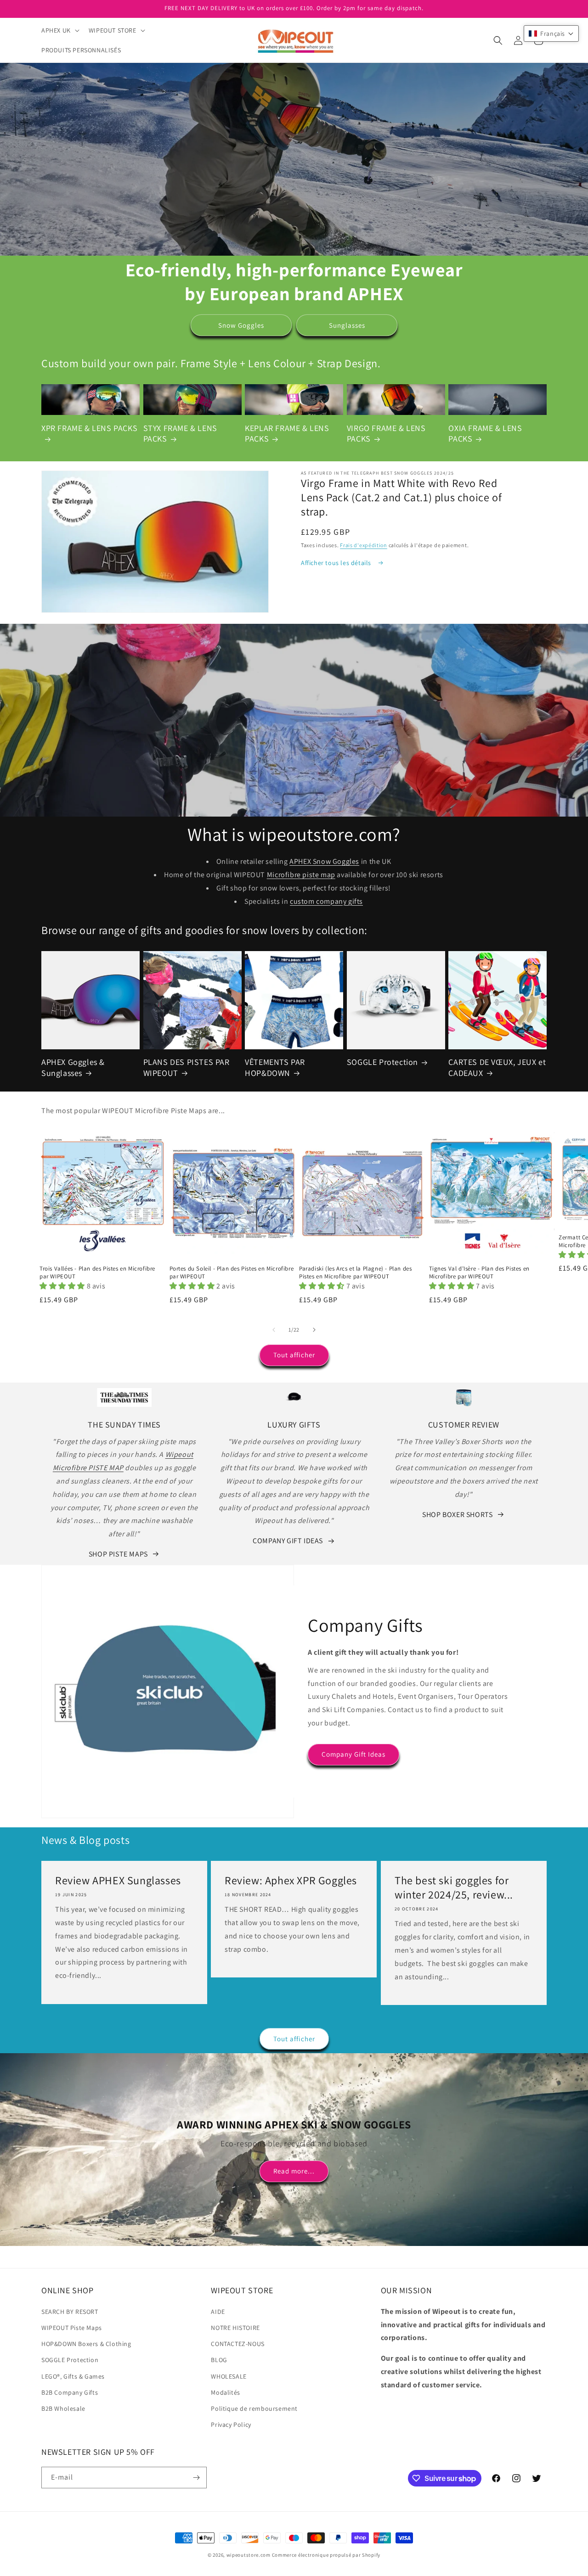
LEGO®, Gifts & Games (73, 2376)
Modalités (225, 2392)
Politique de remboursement (254, 2408)
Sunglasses (347, 325)
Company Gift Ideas (353, 1754)
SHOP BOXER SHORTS (457, 1515)
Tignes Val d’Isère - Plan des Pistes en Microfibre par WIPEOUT (479, 1273)
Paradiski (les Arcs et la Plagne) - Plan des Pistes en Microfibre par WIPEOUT (355, 1273)
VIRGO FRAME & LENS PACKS (386, 433)
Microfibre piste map (301, 875)
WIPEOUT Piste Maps (72, 2328)
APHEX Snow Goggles (324, 861)
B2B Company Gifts (70, 2392)
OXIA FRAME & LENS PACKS (485, 433)
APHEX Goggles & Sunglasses (73, 1067)
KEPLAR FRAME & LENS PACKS (287, 433)
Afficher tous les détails (337, 563)
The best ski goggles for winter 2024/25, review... (454, 1887)
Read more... (294, 2171)
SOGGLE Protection (382, 1062)
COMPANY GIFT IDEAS (288, 1541)
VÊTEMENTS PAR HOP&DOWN (275, 1067)
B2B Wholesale (63, 2408)
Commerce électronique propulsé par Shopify (326, 2555)
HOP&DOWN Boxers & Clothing (86, 2344)
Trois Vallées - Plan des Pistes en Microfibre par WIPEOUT (97, 1273)
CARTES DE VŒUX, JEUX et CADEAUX (497, 1067)
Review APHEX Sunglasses (118, 1880)
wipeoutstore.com (249, 2555)
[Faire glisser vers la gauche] (274, 1330)
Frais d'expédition (364, 545)
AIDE (218, 2312)
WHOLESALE (229, 2376)
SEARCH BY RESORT (70, 2312)
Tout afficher (294, 1355)
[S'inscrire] (196, 2478)
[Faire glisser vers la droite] (314, 1330)
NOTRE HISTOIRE (235, 2328)
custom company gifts (326, 901)
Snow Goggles (241, 325)
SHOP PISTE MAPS (118, 1554)
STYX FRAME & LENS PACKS (180, 433)
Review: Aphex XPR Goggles (291, 1880)
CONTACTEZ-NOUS (237, 2344)
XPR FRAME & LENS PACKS (89, 428)
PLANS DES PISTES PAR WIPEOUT (187, 1067)
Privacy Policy (231, 2425)
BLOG (219, 2360)
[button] (59, 30)
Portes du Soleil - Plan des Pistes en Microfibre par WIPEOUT (232, 1273)
